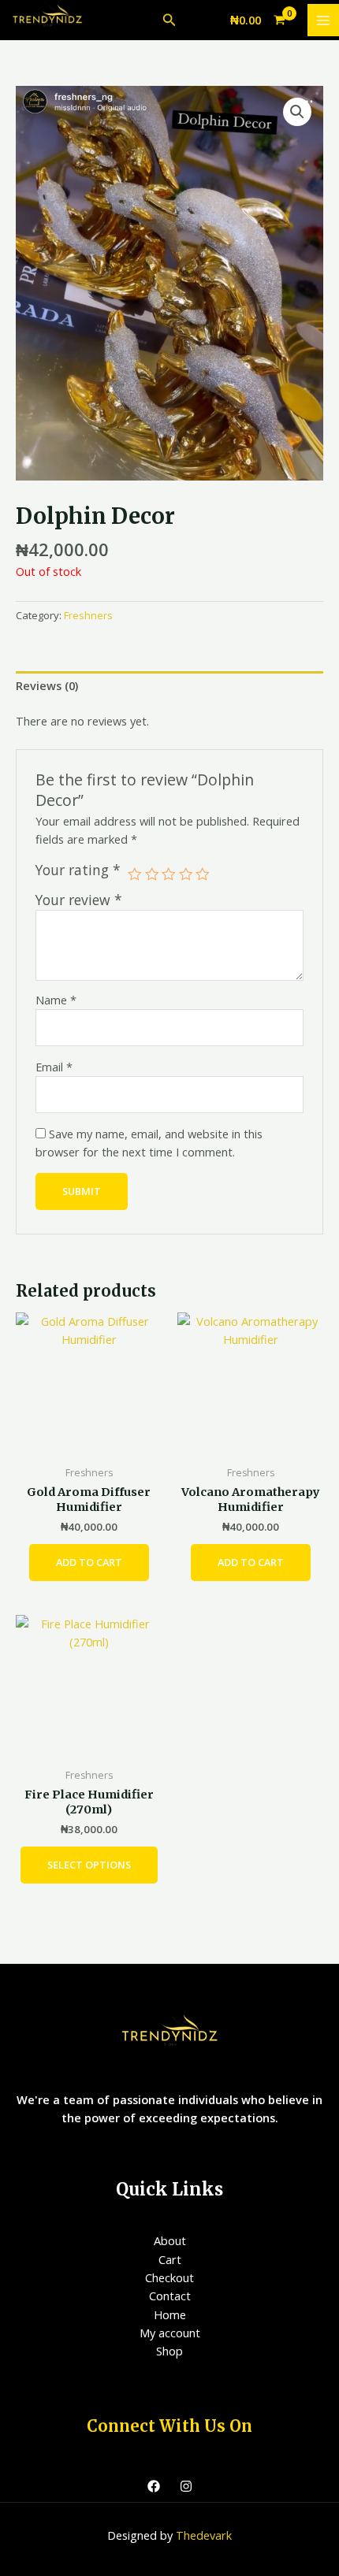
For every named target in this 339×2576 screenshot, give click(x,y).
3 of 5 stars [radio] (169, 874)
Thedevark (204, 2535)
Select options (89, 1865)
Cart (170, 2259)
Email (54, 1067)
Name (56, 1000)
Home (170, 2314)
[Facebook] (154, 2486)
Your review (79, 900)
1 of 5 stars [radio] (135, 874)
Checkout (169, 2277)
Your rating (78, 870)
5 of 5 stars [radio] (203, 874)
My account (170, 2333)
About (170, 2240)
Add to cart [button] (89, 1562)
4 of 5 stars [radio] (186, 874)
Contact (170, 2296)
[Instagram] (186, 2486)
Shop (169, 2351)
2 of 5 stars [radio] (152, 874)
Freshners (88, 615)
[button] (169, 20)
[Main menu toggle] (323, 20)
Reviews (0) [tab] (47, 685)
